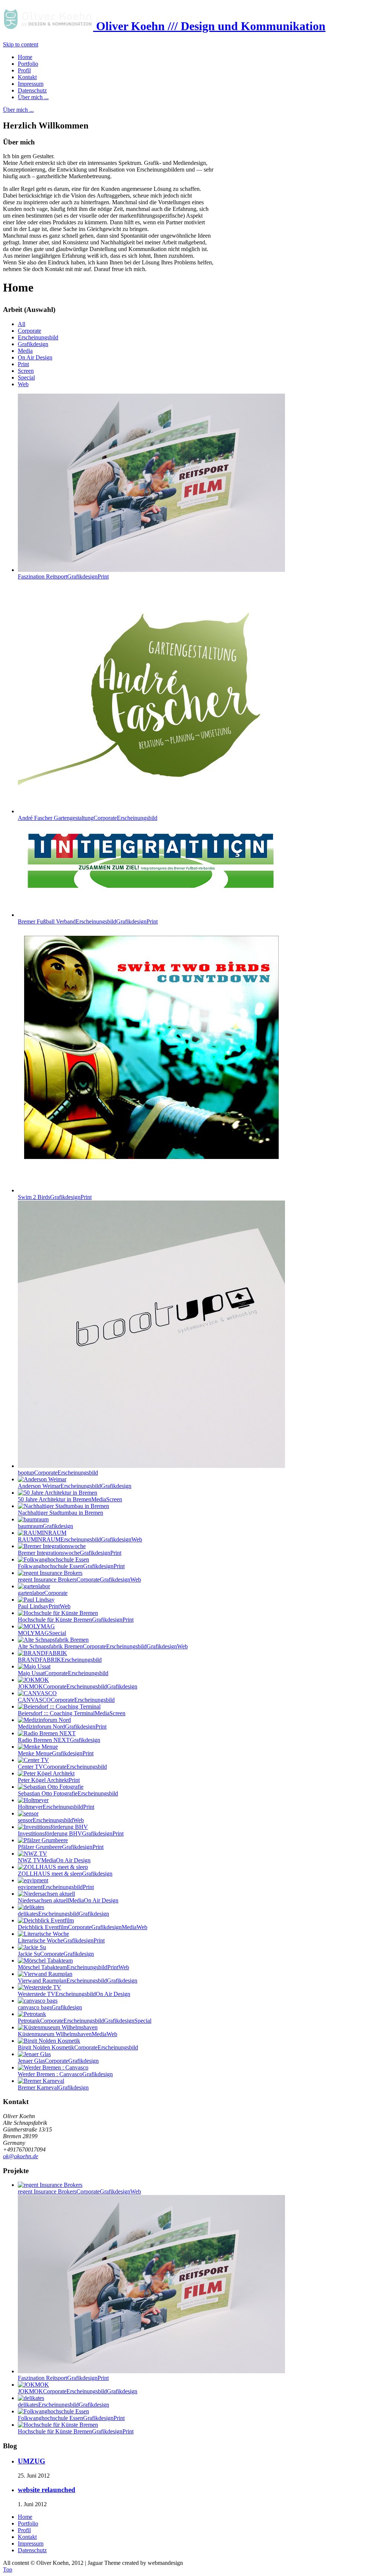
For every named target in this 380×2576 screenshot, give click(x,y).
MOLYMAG (42, 1633)
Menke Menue (56, 1753)
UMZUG (32, 2461)
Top (8, 2570)
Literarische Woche (61, 1940)
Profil (24, 2530)
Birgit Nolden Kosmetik (78, 2047)
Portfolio (28, 2523)
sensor (51, 1820)
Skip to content (21, 44)
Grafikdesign (33, 344)
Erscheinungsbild (38, 337)
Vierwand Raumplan (78, 1981)
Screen (26, 371)
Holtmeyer (56, 1807)
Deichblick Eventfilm (83, 1927)
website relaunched (47, 2490)
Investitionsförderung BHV (71, 1834)
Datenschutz (32, 2550)
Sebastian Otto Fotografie (68, 1793)
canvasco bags (50, 2007)
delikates (63, 1914)
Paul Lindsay (44, 1606)
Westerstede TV (74, 1994)
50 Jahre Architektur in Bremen (70, 1499)
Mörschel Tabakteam (73, 1967)
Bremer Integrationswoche (70, 1553)
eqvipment (56, 1887)
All (22, 324)
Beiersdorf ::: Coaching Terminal (72, 1713)
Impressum (31, 2544)
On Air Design (35, 357)
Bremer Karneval (53, 2087)
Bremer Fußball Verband (88, 921)
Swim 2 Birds (55, 1197)
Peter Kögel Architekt (49, 1780)
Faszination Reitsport (63, 577)
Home (25, 2517)
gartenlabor (43, 1593)
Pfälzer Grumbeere (61, 1847)
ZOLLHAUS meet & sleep (65, 1874)
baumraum (45, 1526)
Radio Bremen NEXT (59, 1740)
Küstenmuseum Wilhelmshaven (68, 2034)
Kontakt (27, 2537)
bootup (58, 1473)
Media (25, 351)
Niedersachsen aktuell (68, 1900)
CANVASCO (66, 1700)
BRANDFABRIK (60, 1660)
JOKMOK (78, 1686)
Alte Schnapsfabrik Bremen (103, 1646)
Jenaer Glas (58, 2061)
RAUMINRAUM (80, 1539)
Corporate (30, 331)
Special (26, 377)
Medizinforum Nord (62, 1727)
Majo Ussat (63, 1673)
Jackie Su (56, 1954)
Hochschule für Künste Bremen (76, 1620)
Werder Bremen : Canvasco (65, 2074)
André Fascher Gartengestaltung (88, 818)
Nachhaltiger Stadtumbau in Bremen (60, 1513)
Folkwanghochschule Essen (71, 1566)
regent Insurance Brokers (79, 1580)
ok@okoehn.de (21, 2156)
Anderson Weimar (75, 1486)
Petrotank (85, 2021)
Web (23, 384)
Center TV (62, 1767)
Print (23, 364)
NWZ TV (54, 1860)
